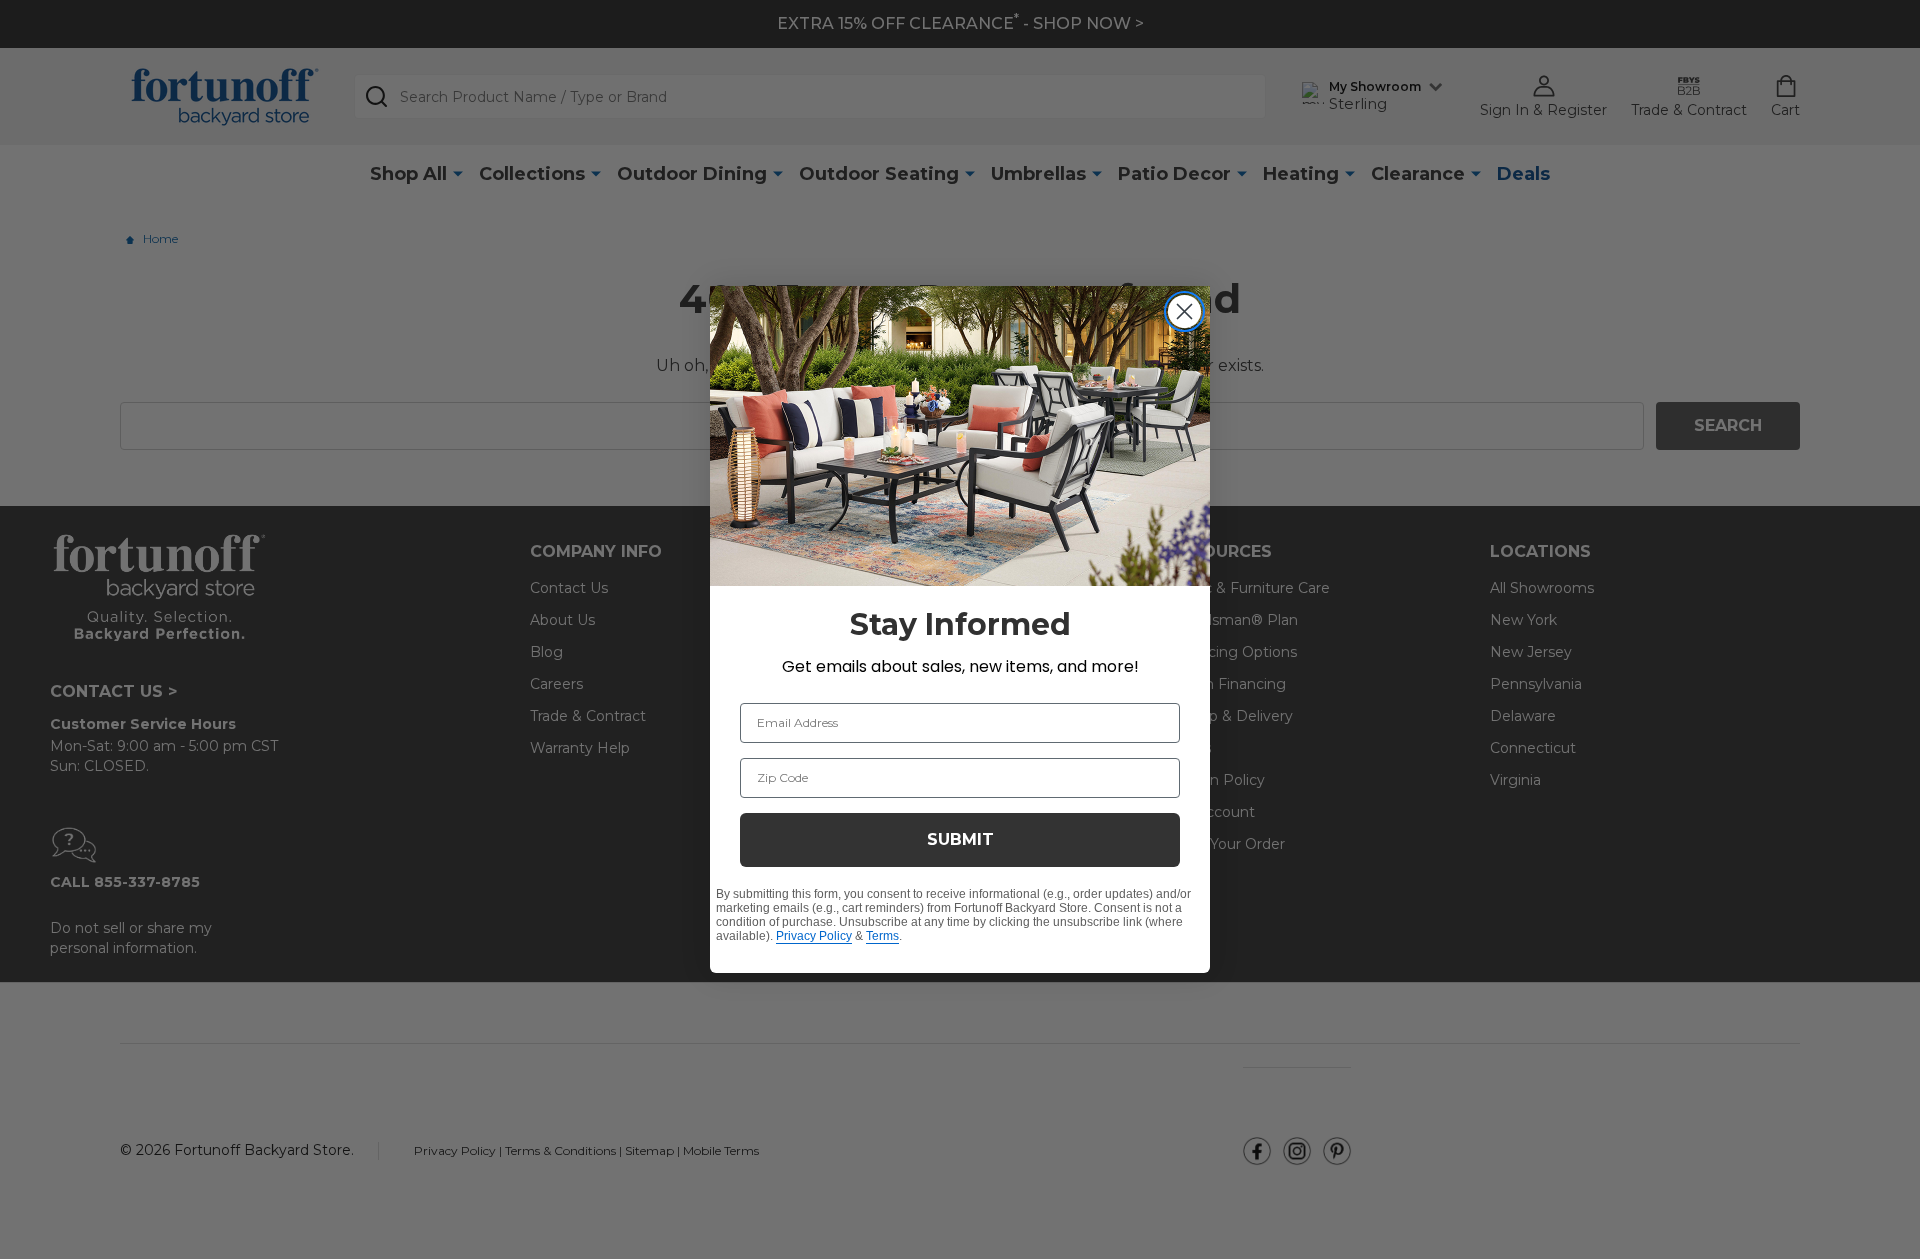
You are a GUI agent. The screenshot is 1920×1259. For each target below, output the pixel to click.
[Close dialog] (1184, 311)
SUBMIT (960, 839)
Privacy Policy (814, 936)
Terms (882, 936)
